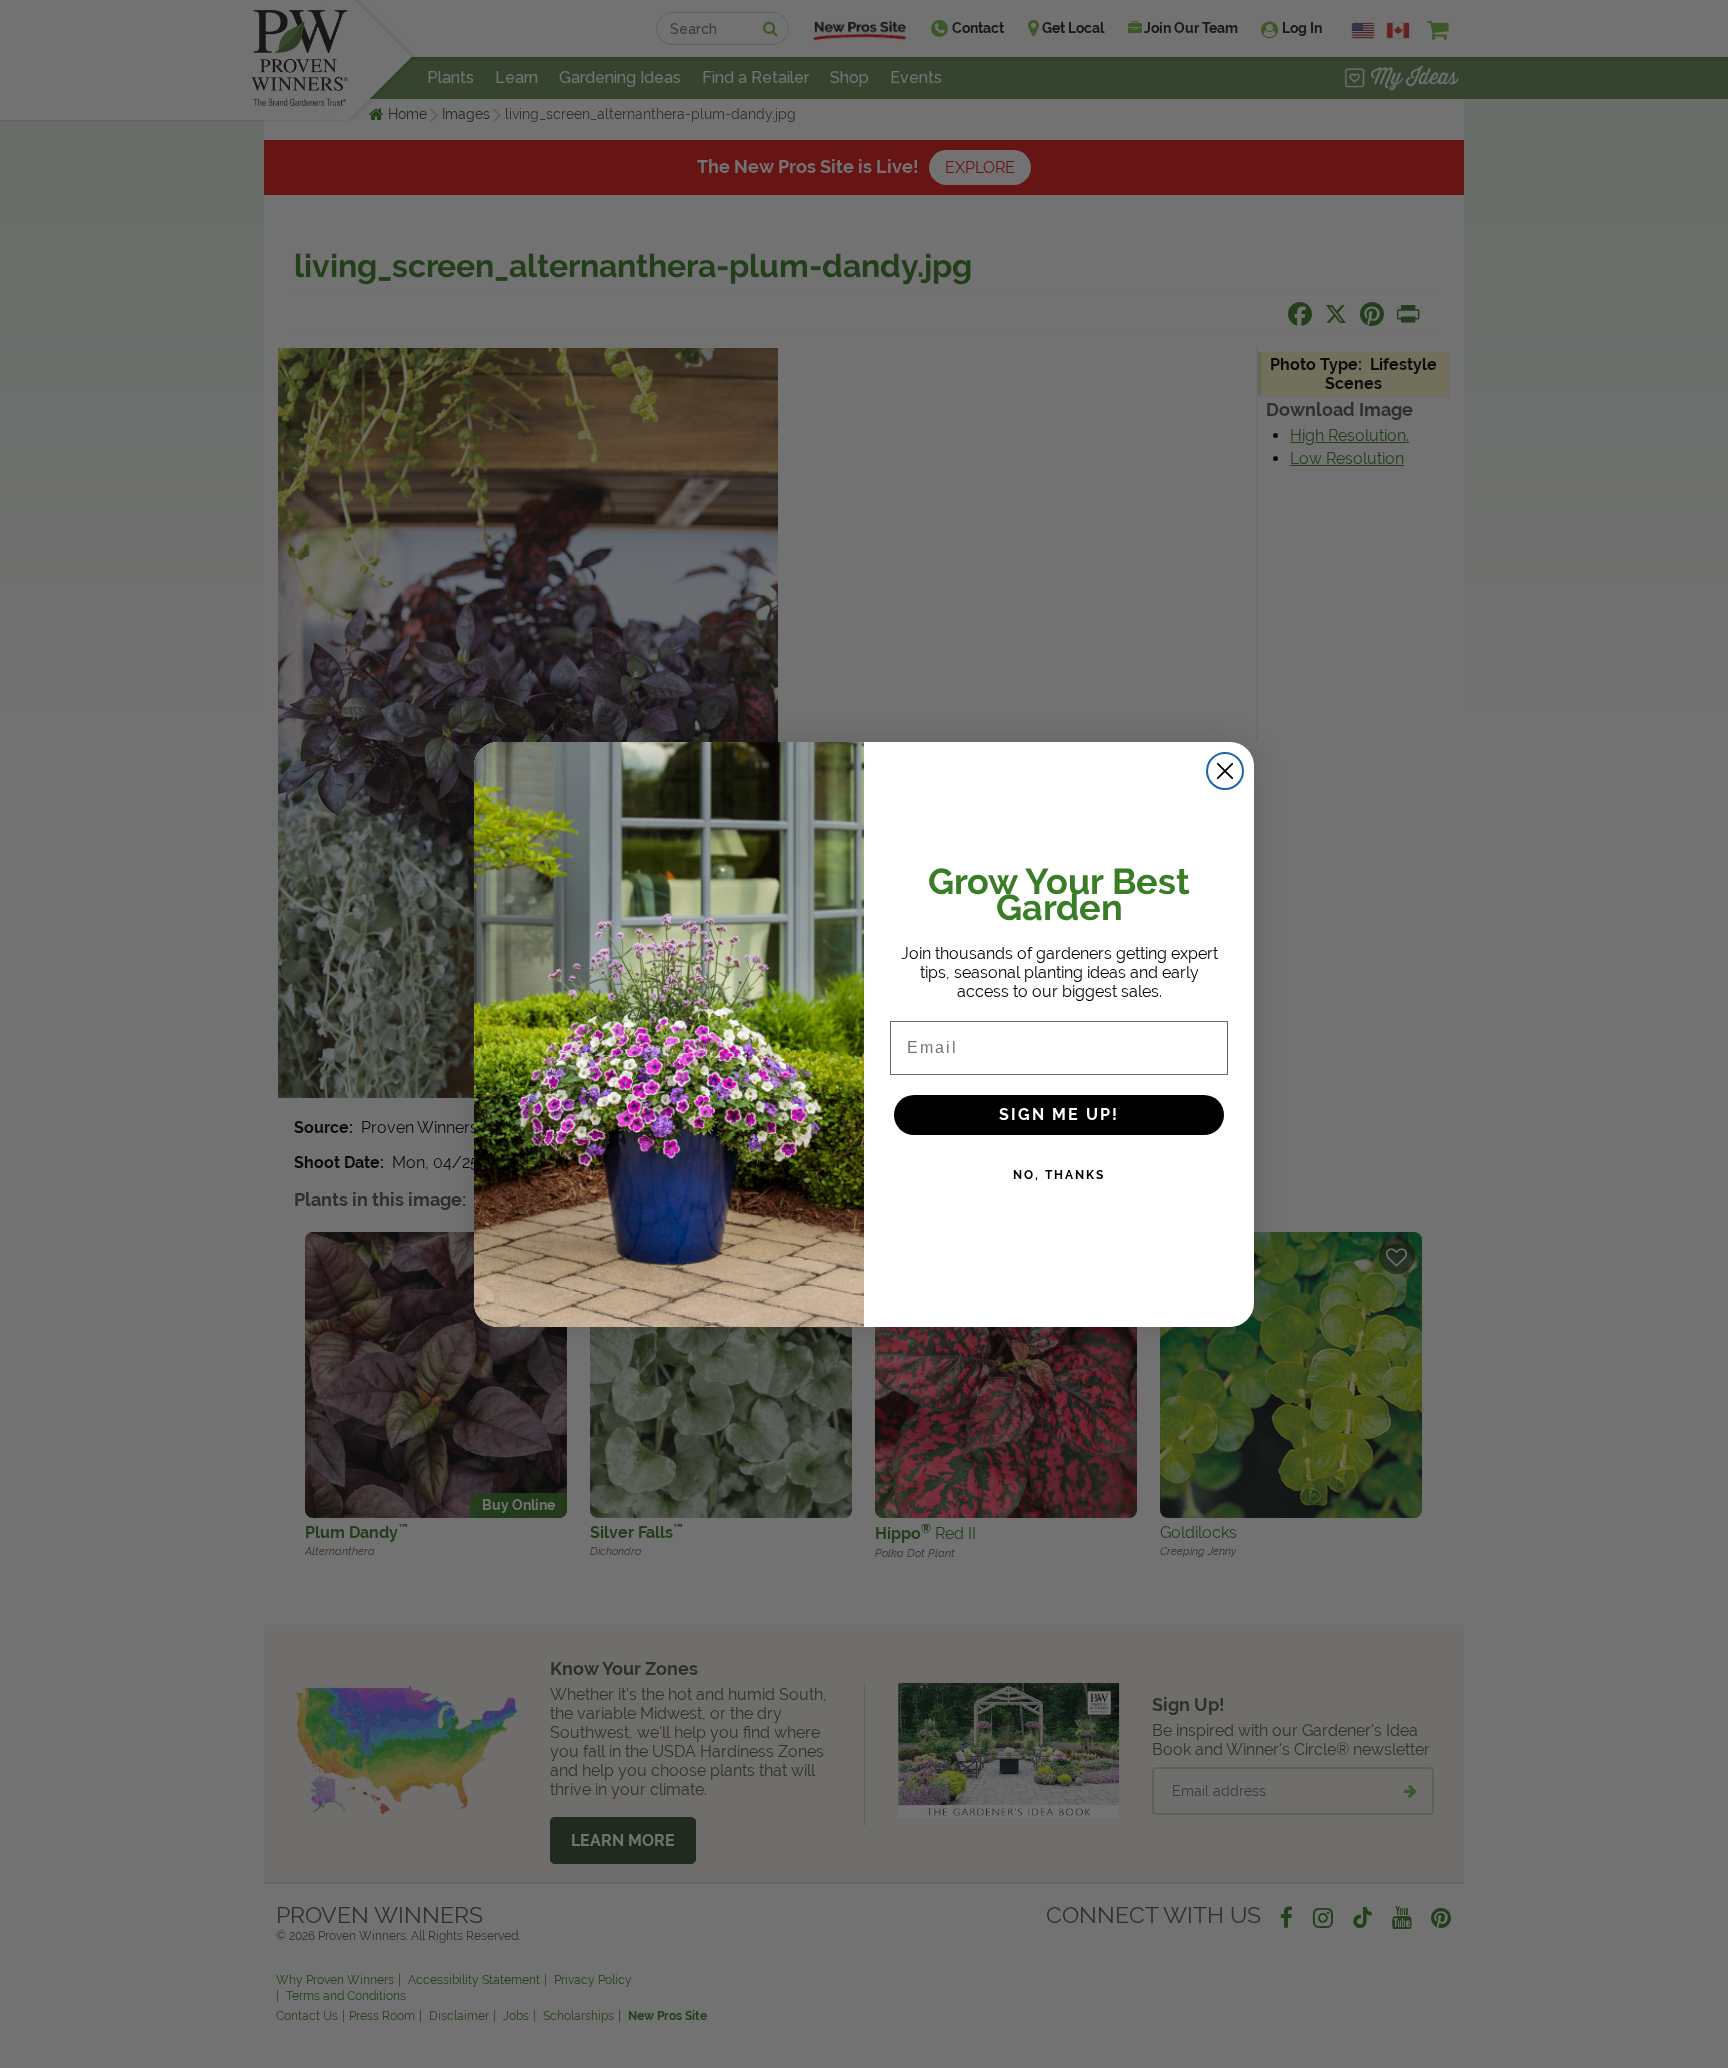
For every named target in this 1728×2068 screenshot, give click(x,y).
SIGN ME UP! (1059, 1114)
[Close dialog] (1225, 771)
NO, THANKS (1059, 1175)
